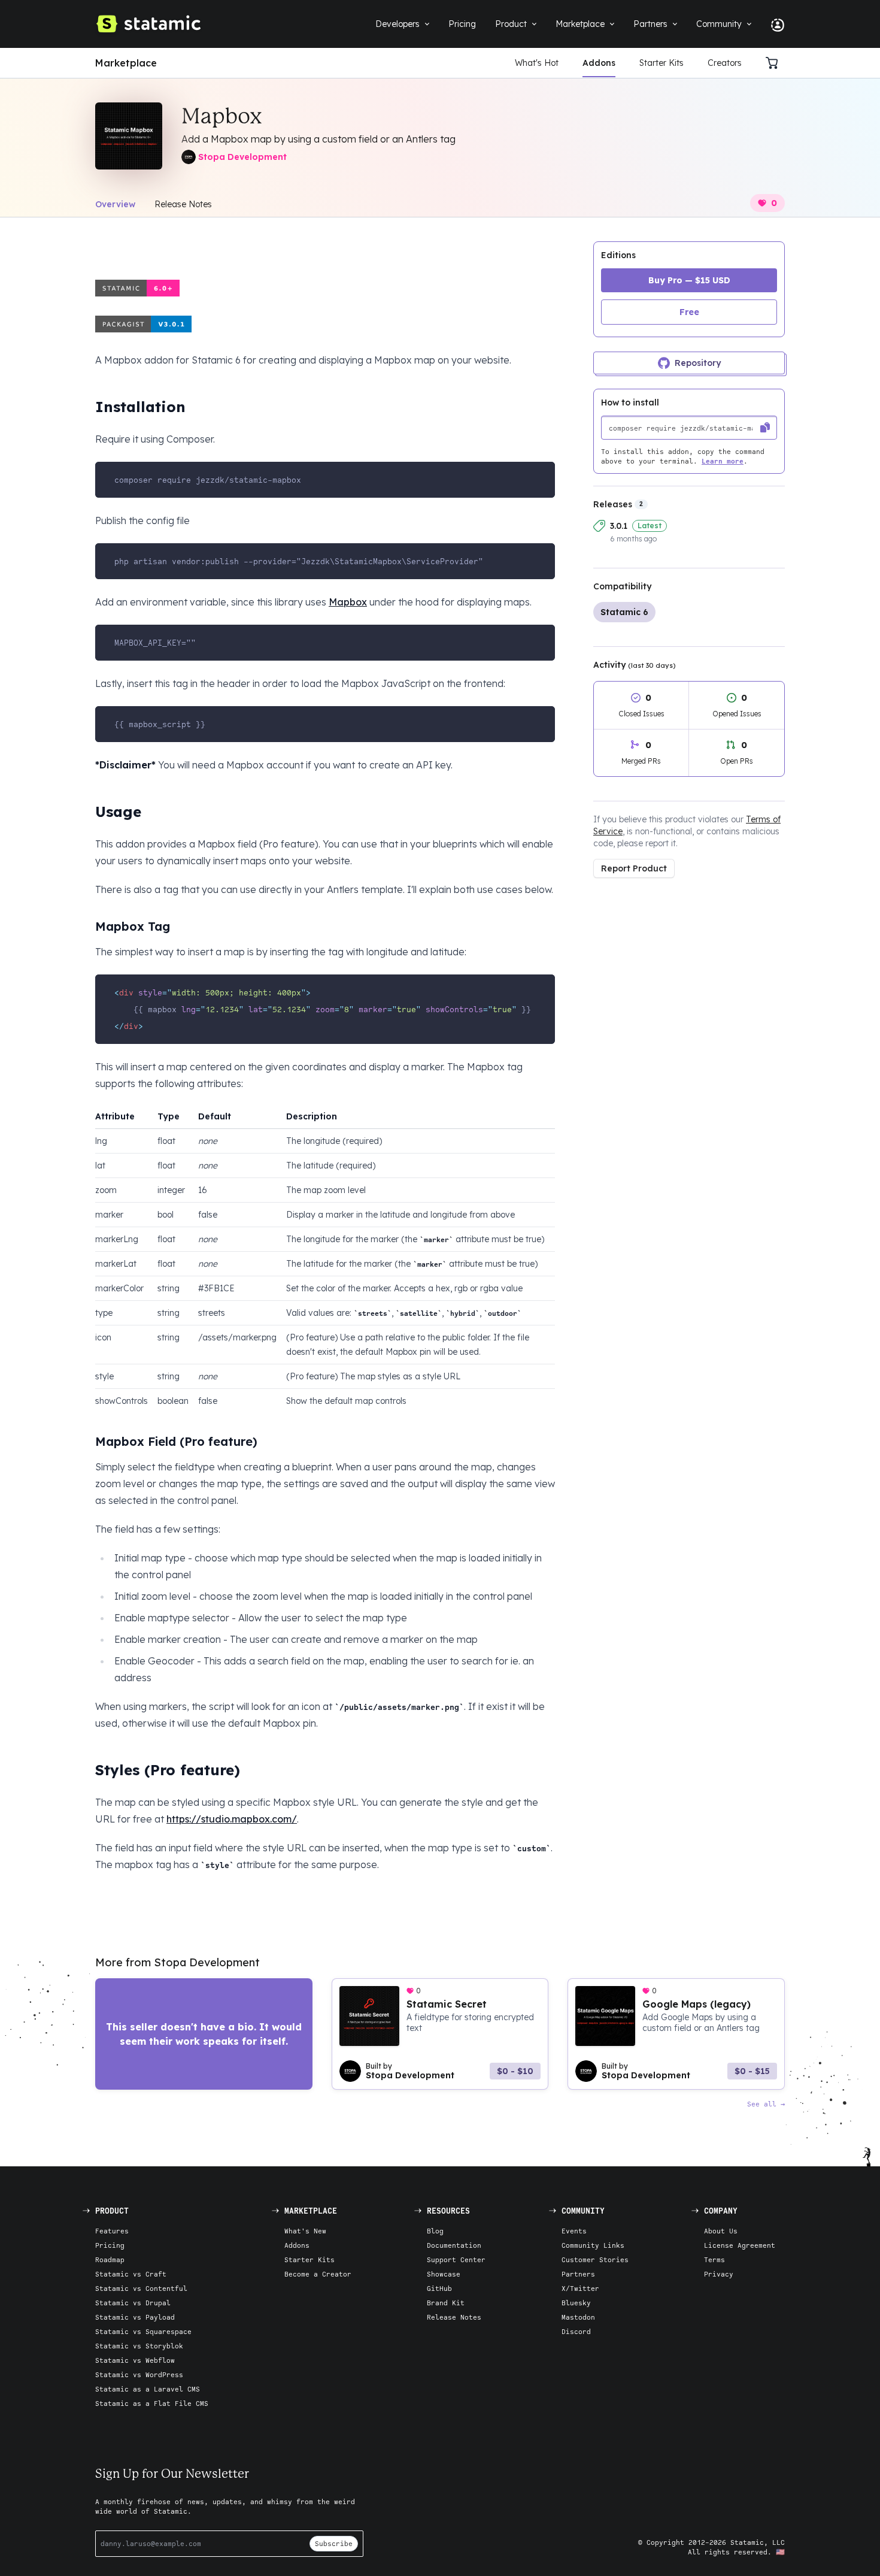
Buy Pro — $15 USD (689, 280)
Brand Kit (446, 2303)
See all (762, 2104)
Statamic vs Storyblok (139, 2346)
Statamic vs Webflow (135, 2360)
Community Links (593, 2245)
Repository (698, 363)
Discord (576, 2331)
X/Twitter (580, 2288)
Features (112, 2231)
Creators (725, 63)
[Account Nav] (773, 24)
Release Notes (183, 204)
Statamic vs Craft (131, 2274)
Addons (599, 63)
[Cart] (775, 63)
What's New (305, 2231)
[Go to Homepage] (148, 24)
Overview (115, 204)
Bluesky (576, 2303)
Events (574, 2231)
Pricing (110, 2245)
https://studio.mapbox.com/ (232, 1819)
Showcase (444, 2274)
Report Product (634, 868)
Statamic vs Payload (135, 2317)
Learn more (723, 461)
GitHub (439, 2288)
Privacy (719, 2274)
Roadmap (110, 2259)
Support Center (456, 2259)
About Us (721, 2231)
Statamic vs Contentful (141, 2288)
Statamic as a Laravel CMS (148, 2389)
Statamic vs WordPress (139, 2374)
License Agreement (740, 2245)
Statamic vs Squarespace (143, 2331)
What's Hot (537, 63)
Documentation (454, 2245)
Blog (435, 2231)
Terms (714, 2259)
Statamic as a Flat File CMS (152, 2403)
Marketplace (126, 63)
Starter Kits (661, 63)
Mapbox (348, 602)
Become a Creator (318, 2274)
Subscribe (334, 2543)
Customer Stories (595, 2259)
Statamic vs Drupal (133, 2303)
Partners (578, 2274)
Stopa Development (242, 157)
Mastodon (578, 2317)
